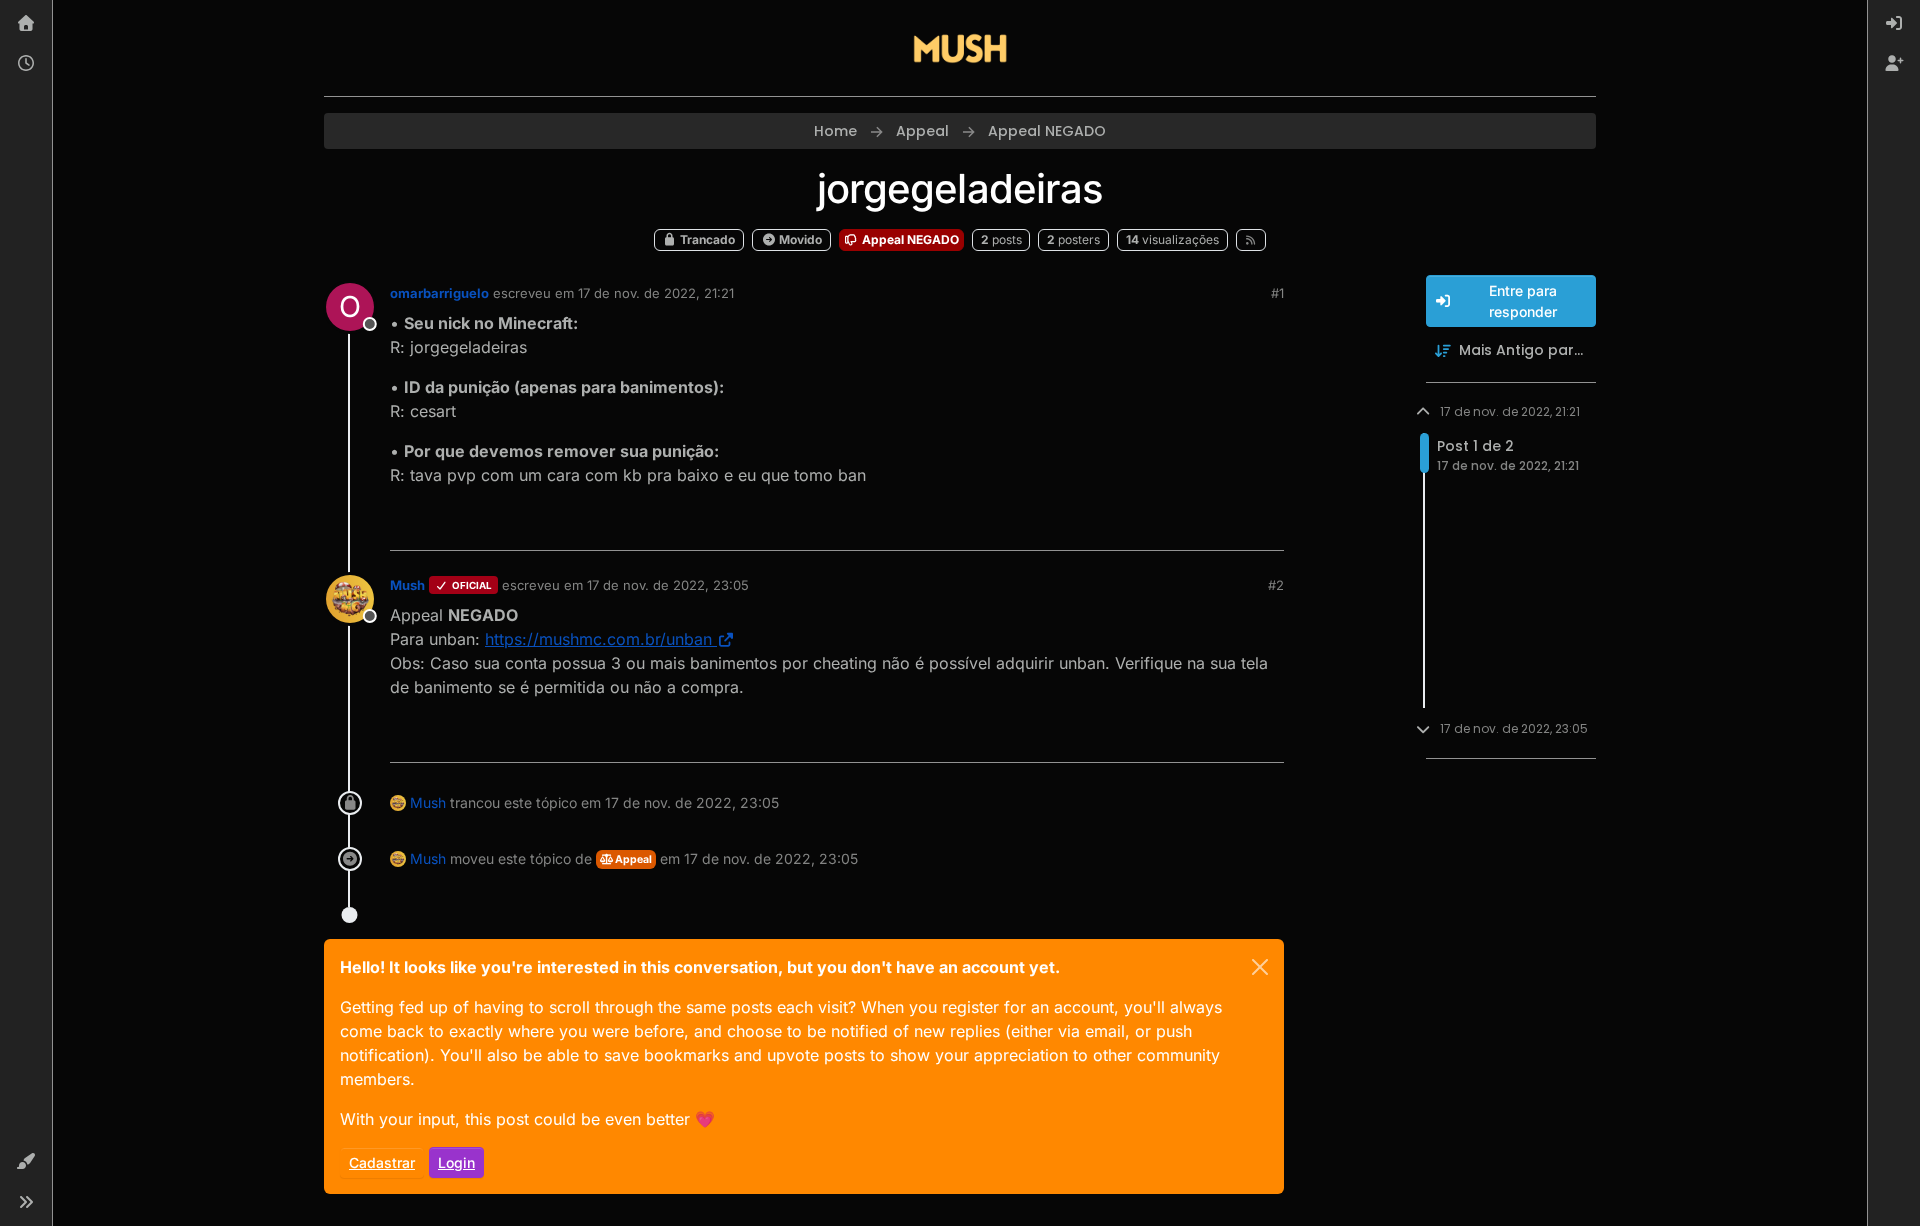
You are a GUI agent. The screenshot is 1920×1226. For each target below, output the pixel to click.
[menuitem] (1894, 24)
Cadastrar (382, 1162)
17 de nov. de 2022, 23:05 (668, 585)
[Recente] (26, 64)
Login (456, 1162)
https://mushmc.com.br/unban (598, 639)
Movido (799, 239)
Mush (407, 585)
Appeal (632, 859)
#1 (1277, 293)
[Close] (1260, 967)
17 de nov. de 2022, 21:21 (656, 293)
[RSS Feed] (1251, 240)
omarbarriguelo (439, 293)
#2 (1276, 585)
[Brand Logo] (960, 48)
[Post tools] (1267, 526)
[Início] (26, 24)
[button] (26, 1162)
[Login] (1894, 24)
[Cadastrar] (1894, 64)
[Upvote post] (1196, 526)
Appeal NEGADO (909, 239)
